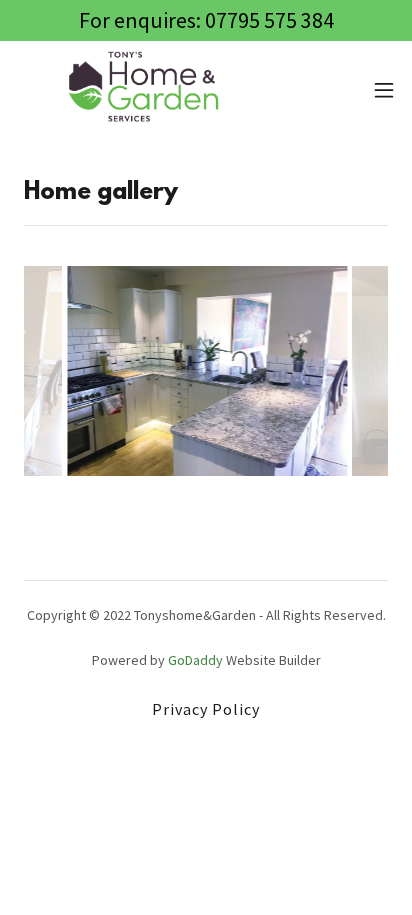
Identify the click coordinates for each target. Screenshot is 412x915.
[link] (146, 89)
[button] (384, 90)
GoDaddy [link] (195, 660)
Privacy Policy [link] (206, 709)
